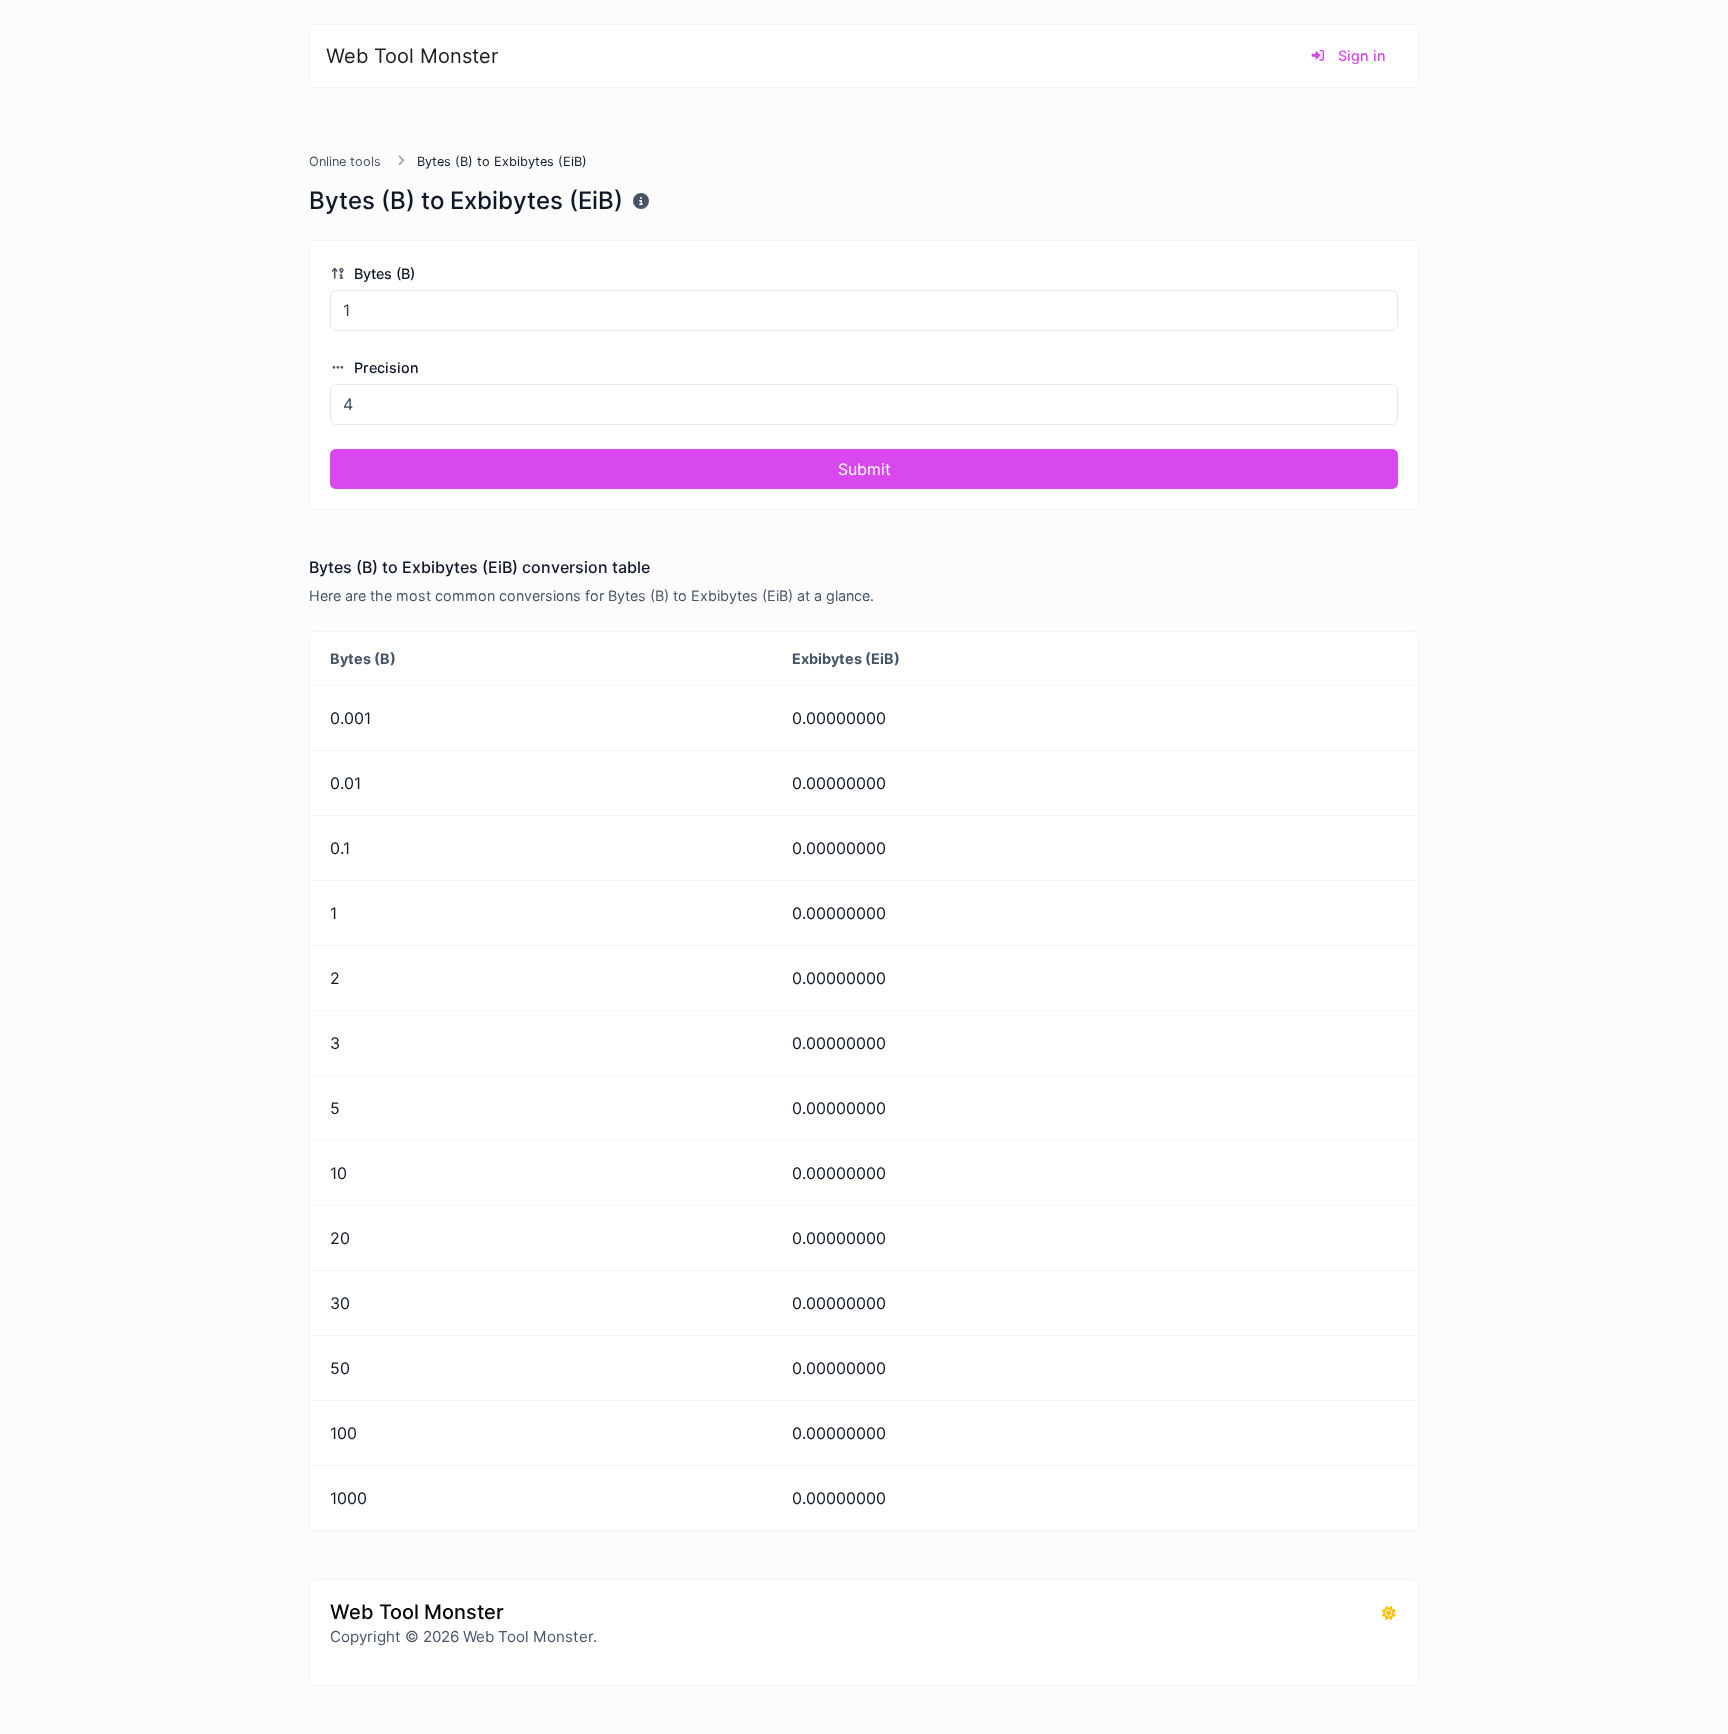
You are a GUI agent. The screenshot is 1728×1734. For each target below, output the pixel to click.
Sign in (1360, 55)
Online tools (345, 161)
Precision (384, 367)
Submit (864, 469)
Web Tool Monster (412, 56)
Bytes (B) (382, 273)
